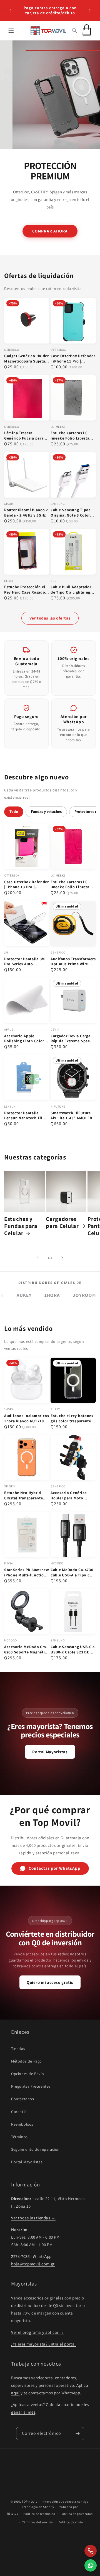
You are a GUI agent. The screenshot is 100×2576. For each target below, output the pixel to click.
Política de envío (71, 2522)
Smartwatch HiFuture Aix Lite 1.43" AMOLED (72, 1116)
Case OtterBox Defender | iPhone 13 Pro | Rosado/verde (27, 885)
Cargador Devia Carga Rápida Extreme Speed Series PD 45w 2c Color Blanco (72, 1039)
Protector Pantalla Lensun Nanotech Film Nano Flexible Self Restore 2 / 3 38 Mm (25, 1116)
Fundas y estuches (46, 812)
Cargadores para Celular (62, 1222)
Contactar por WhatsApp (55, 1868)
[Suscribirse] (78, 2434)
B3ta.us (13, 2513)
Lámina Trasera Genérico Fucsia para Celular (24, 436)
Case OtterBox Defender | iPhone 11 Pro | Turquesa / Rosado (73, 359)
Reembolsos (22, 2124)
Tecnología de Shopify (38, 2507)
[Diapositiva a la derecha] (62, 1258)
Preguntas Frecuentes (31, 2086)
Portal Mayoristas (50, 1752)
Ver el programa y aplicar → (37, 2332)
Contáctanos (23, 2099)
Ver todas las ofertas (50, 618)
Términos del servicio (38, 2522)
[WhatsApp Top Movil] (91, 2565)
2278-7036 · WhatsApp (31, 2256)
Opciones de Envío (27, 2074)
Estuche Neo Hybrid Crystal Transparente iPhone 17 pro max (23, 1495)
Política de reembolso (39, 2514)
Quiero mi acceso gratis (50, 1982)
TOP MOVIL (29, 2501)
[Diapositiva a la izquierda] (38, 1258)
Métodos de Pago (27, 2061)
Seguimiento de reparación (35, 2149)
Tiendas (18, 2049)
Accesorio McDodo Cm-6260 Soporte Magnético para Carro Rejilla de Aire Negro (27, 1650)
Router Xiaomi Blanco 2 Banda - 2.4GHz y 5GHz (26, 512)
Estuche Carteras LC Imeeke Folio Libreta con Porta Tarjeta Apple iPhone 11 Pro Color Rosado (73, 885)
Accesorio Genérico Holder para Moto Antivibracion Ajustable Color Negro (73, 1495)
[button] (11, 30)
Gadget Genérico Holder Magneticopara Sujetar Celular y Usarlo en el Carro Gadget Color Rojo (27, 359)
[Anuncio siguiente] (90, 10)
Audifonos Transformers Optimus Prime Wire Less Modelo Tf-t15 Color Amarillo (73, 962)
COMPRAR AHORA (50, 231)
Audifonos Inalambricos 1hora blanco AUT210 (27, 1418)
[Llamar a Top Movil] (91, 2551)
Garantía (19, 2112)
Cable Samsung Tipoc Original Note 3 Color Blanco (71, 513)
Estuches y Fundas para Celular (21, 1226)
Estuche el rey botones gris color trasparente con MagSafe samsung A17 (72, 1418)
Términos (19, 2137)
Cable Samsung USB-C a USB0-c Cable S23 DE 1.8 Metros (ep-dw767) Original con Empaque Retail (73, 1650)
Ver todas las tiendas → (33, 2218)
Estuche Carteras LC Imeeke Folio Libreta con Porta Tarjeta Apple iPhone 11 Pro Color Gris (73, 436)
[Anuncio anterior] (10, 10)
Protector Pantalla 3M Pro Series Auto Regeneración (25, 962)
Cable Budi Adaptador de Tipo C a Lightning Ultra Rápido (71, 590)
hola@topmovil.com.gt (33, 2264)
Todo (14, 812)
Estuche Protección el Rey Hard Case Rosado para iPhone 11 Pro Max (26, 590)
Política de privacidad (77, 2514)
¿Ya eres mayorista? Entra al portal (43, 2344)
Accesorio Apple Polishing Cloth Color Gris (24, 1039)
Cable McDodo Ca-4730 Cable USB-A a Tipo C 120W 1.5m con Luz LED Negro (72, 1573)
